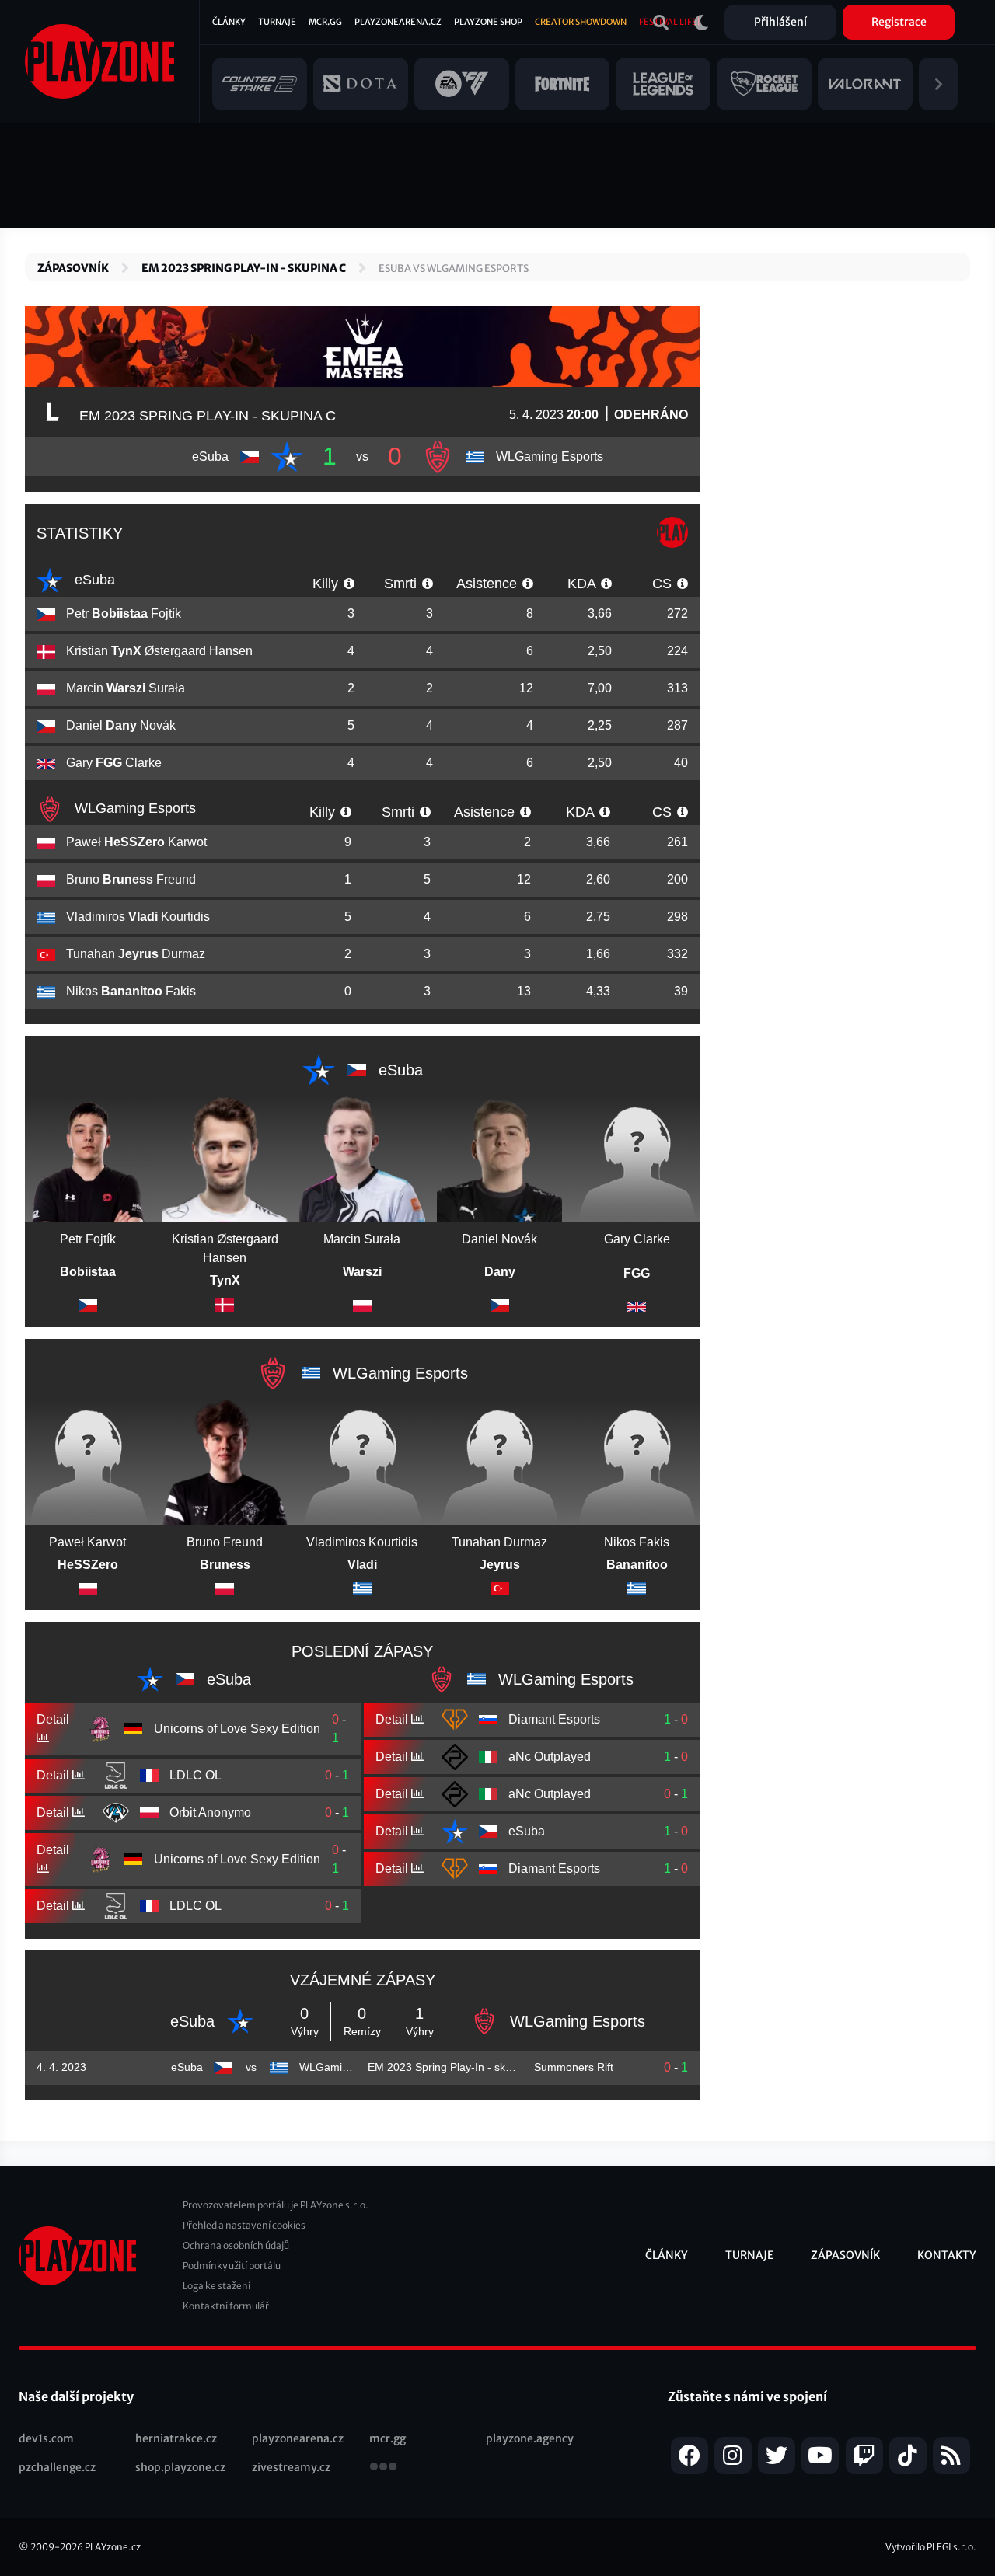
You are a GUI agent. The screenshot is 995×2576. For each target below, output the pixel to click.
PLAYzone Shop (488, 22)
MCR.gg (325, 22)
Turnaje (277, 22)
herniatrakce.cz (176, 2438)
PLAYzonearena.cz (398, 22)
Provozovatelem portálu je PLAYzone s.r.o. (276, 2205)
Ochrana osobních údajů (236, 2245)
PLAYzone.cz (113, 2547)
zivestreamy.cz (291, 2467)
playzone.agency (530, 2438)
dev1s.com (46, 2438)
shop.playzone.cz (180, 2467)
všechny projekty (383, 2468)
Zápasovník (73, 268)
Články (229, 22)
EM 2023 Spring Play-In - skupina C (244, 268)
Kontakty (947, 2255)
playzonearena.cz (298, 2438)
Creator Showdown (581, 22)
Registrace (899, 22)
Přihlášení (780, 22)
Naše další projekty (76, 2396)
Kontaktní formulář (226, 2306)
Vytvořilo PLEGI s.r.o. (931, 2547)
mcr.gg (388, 2438)
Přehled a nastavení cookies (244, 2225)
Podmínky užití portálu (232, 2266)
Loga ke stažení (216, 2286)
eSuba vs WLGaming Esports (454, 268)
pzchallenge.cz (57, 2467)
